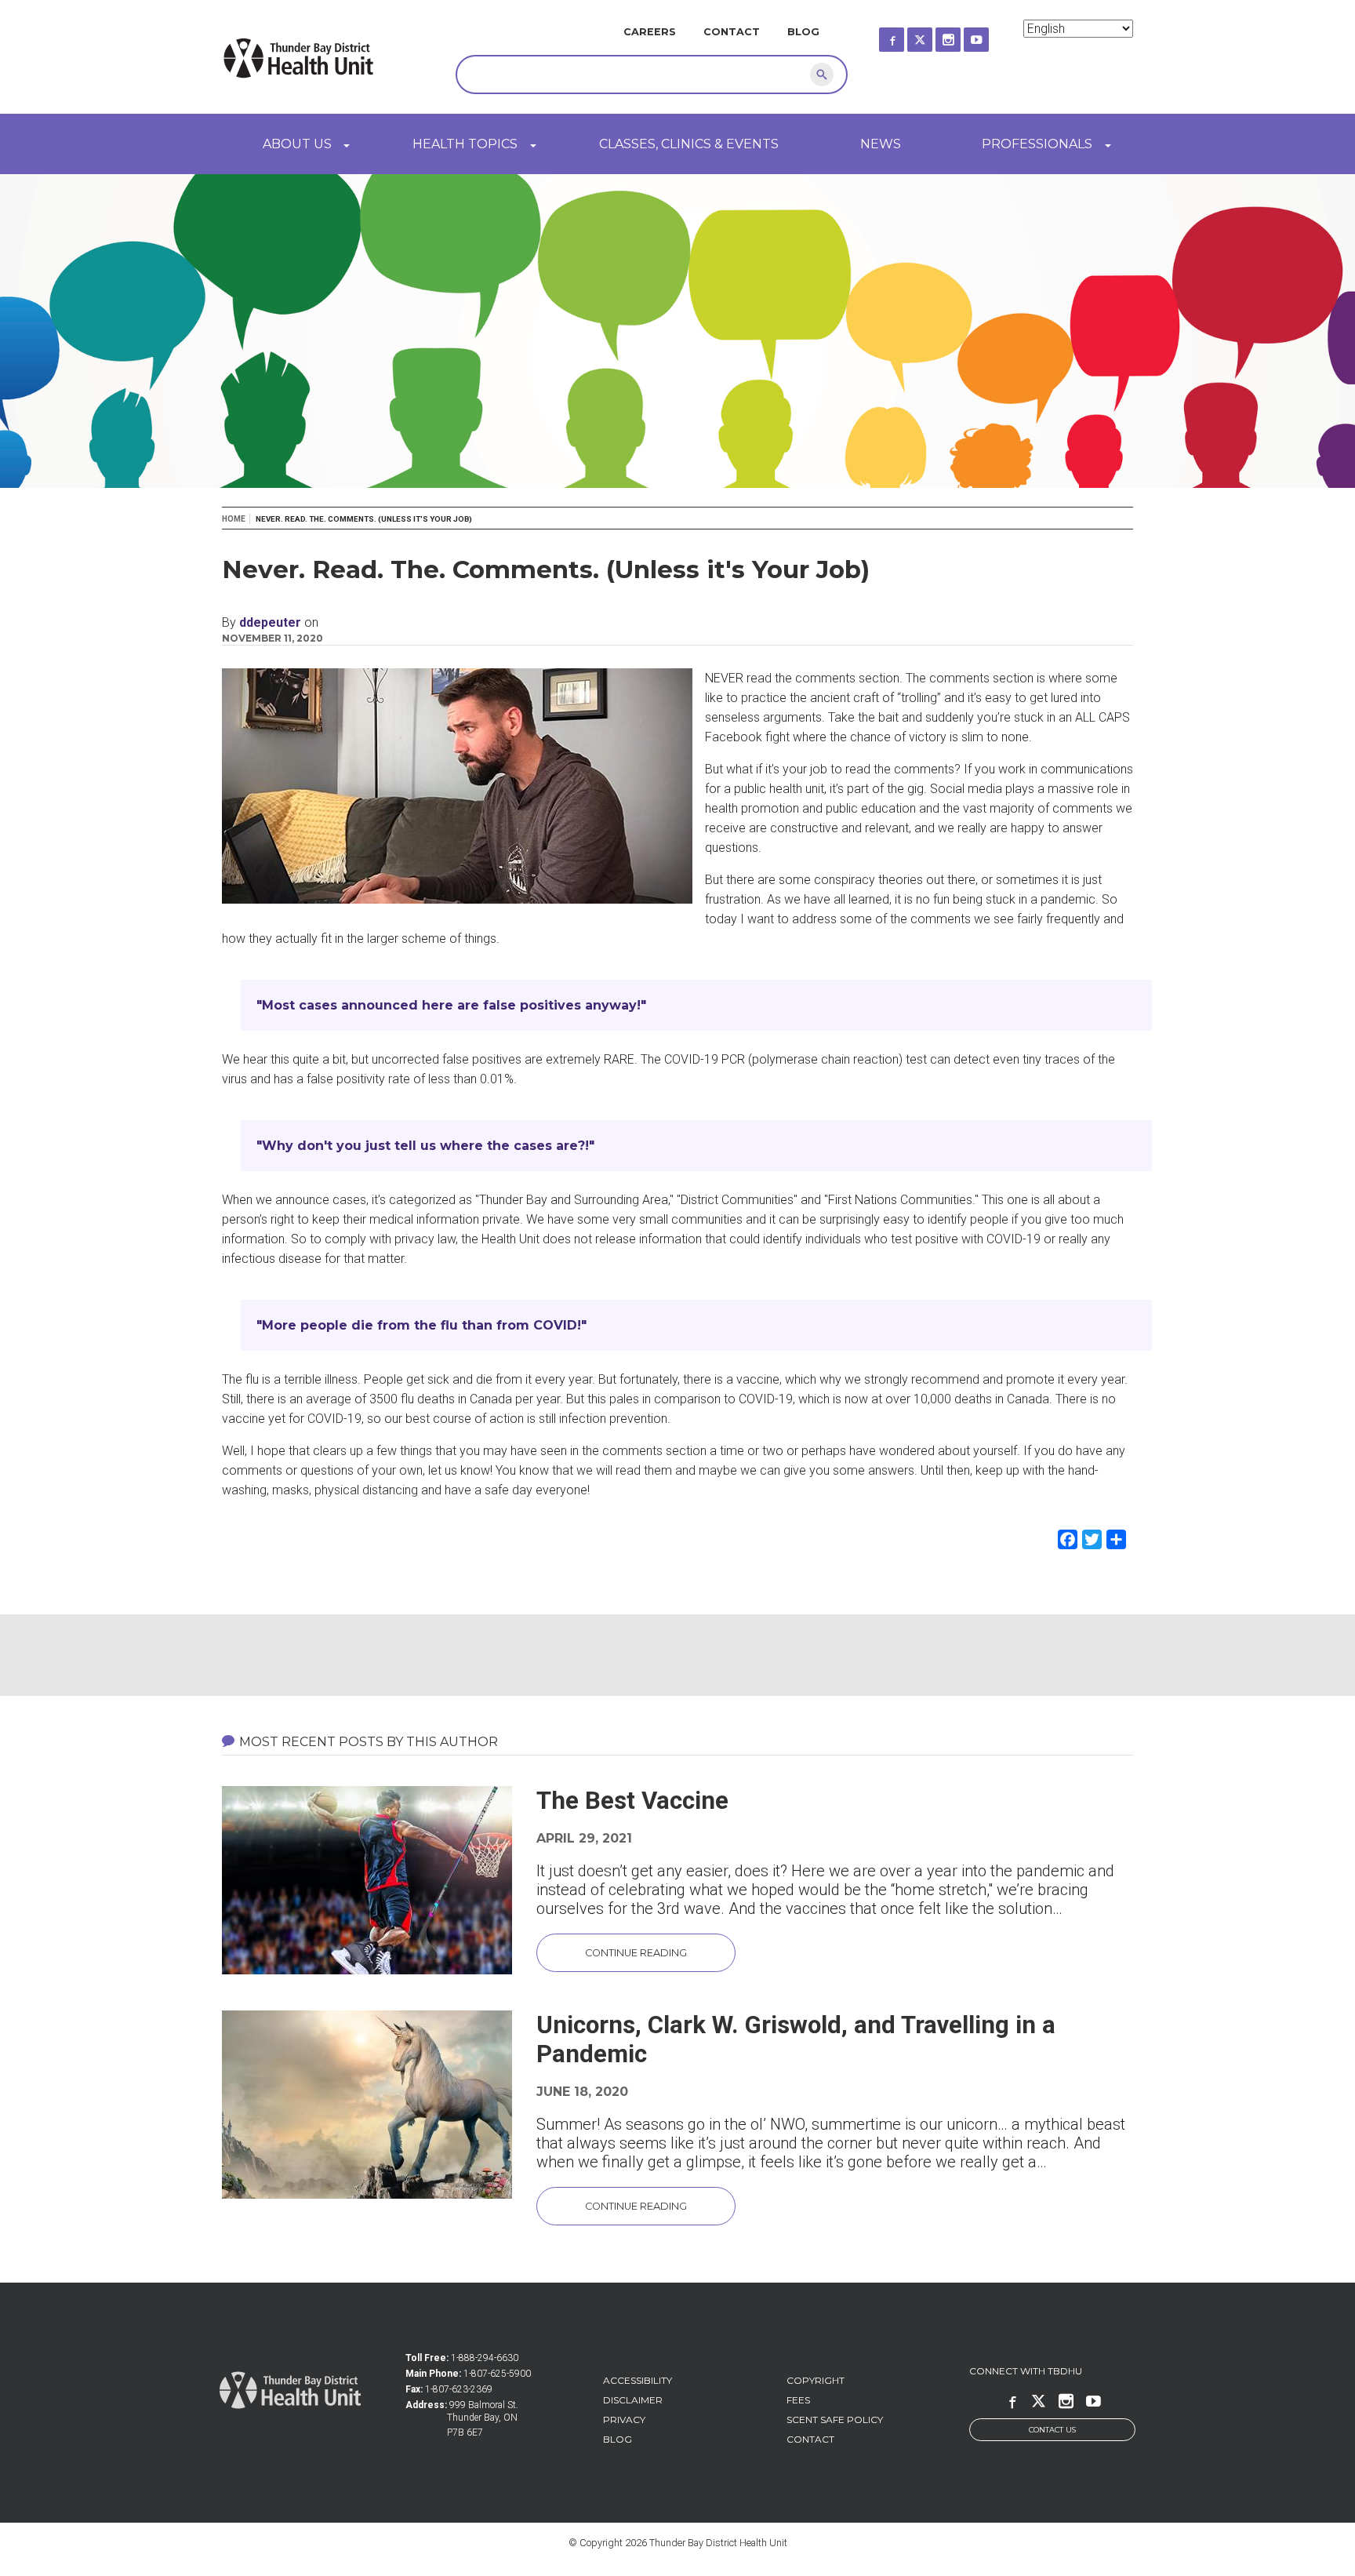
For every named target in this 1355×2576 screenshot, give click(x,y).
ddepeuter (270, 622)
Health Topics (465, 144)
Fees (798, 2400)
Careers (650, 32)
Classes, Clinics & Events (689, 144)
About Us (297, 144)
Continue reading (636, 1953)
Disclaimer (633, 2400)
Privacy (624, 2420)
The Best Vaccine (632, 1801)
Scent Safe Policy (835, 2420)
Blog (803, 32)
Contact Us (1052, 2430)
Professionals (1037, 144)
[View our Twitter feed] (934, 35)
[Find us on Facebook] (906, 35)
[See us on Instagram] (962, 35)
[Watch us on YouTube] (990, 35)
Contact (732, 32)
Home (234, 519)
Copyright (816, 2380)
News (881, 144)
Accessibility (638, 2380)
